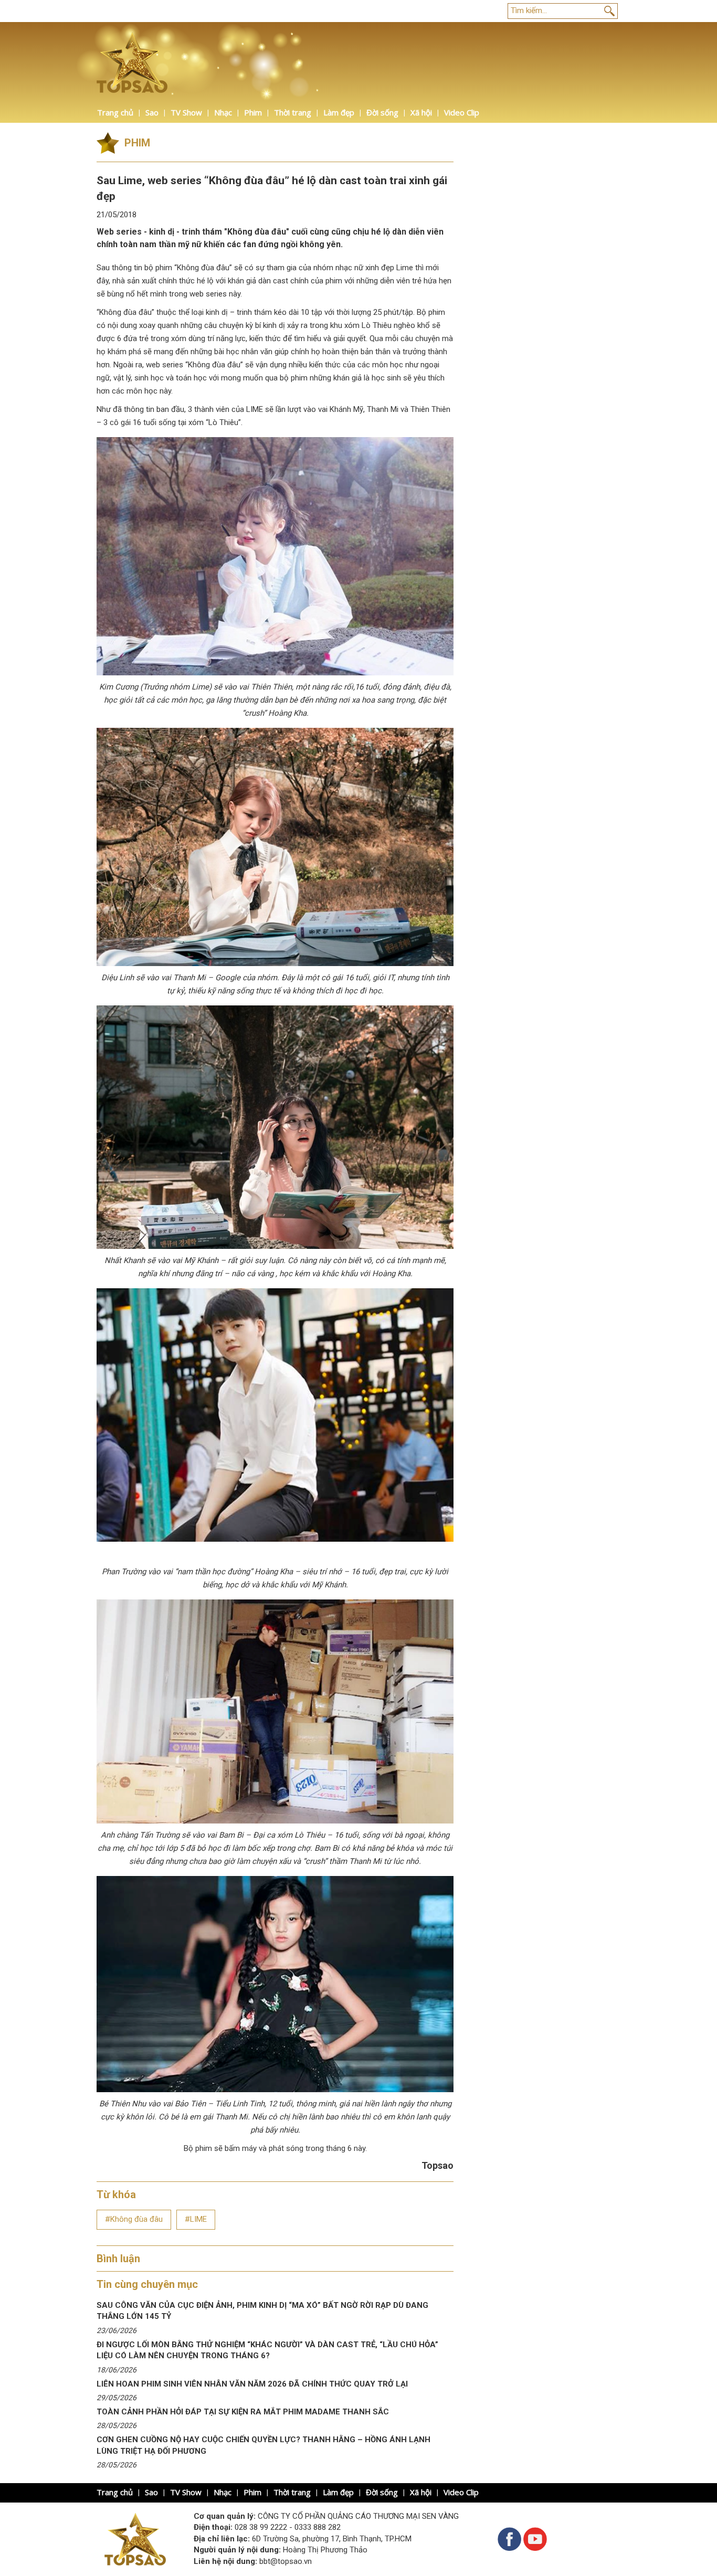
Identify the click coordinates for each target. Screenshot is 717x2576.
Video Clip (462, 112)
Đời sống (382, 112)
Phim (253, 112)
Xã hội (421, 112)
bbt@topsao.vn (286, 2561)
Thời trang (293, 112)
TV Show (186, 112)
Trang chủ (115, 112)
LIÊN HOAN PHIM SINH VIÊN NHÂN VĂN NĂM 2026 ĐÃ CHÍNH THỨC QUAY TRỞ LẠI (252, 2384)
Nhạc (223, 112)
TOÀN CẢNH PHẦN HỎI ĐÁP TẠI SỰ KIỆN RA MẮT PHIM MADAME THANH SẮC (243, 2412)
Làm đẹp (339, 112)
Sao (152, 112)
